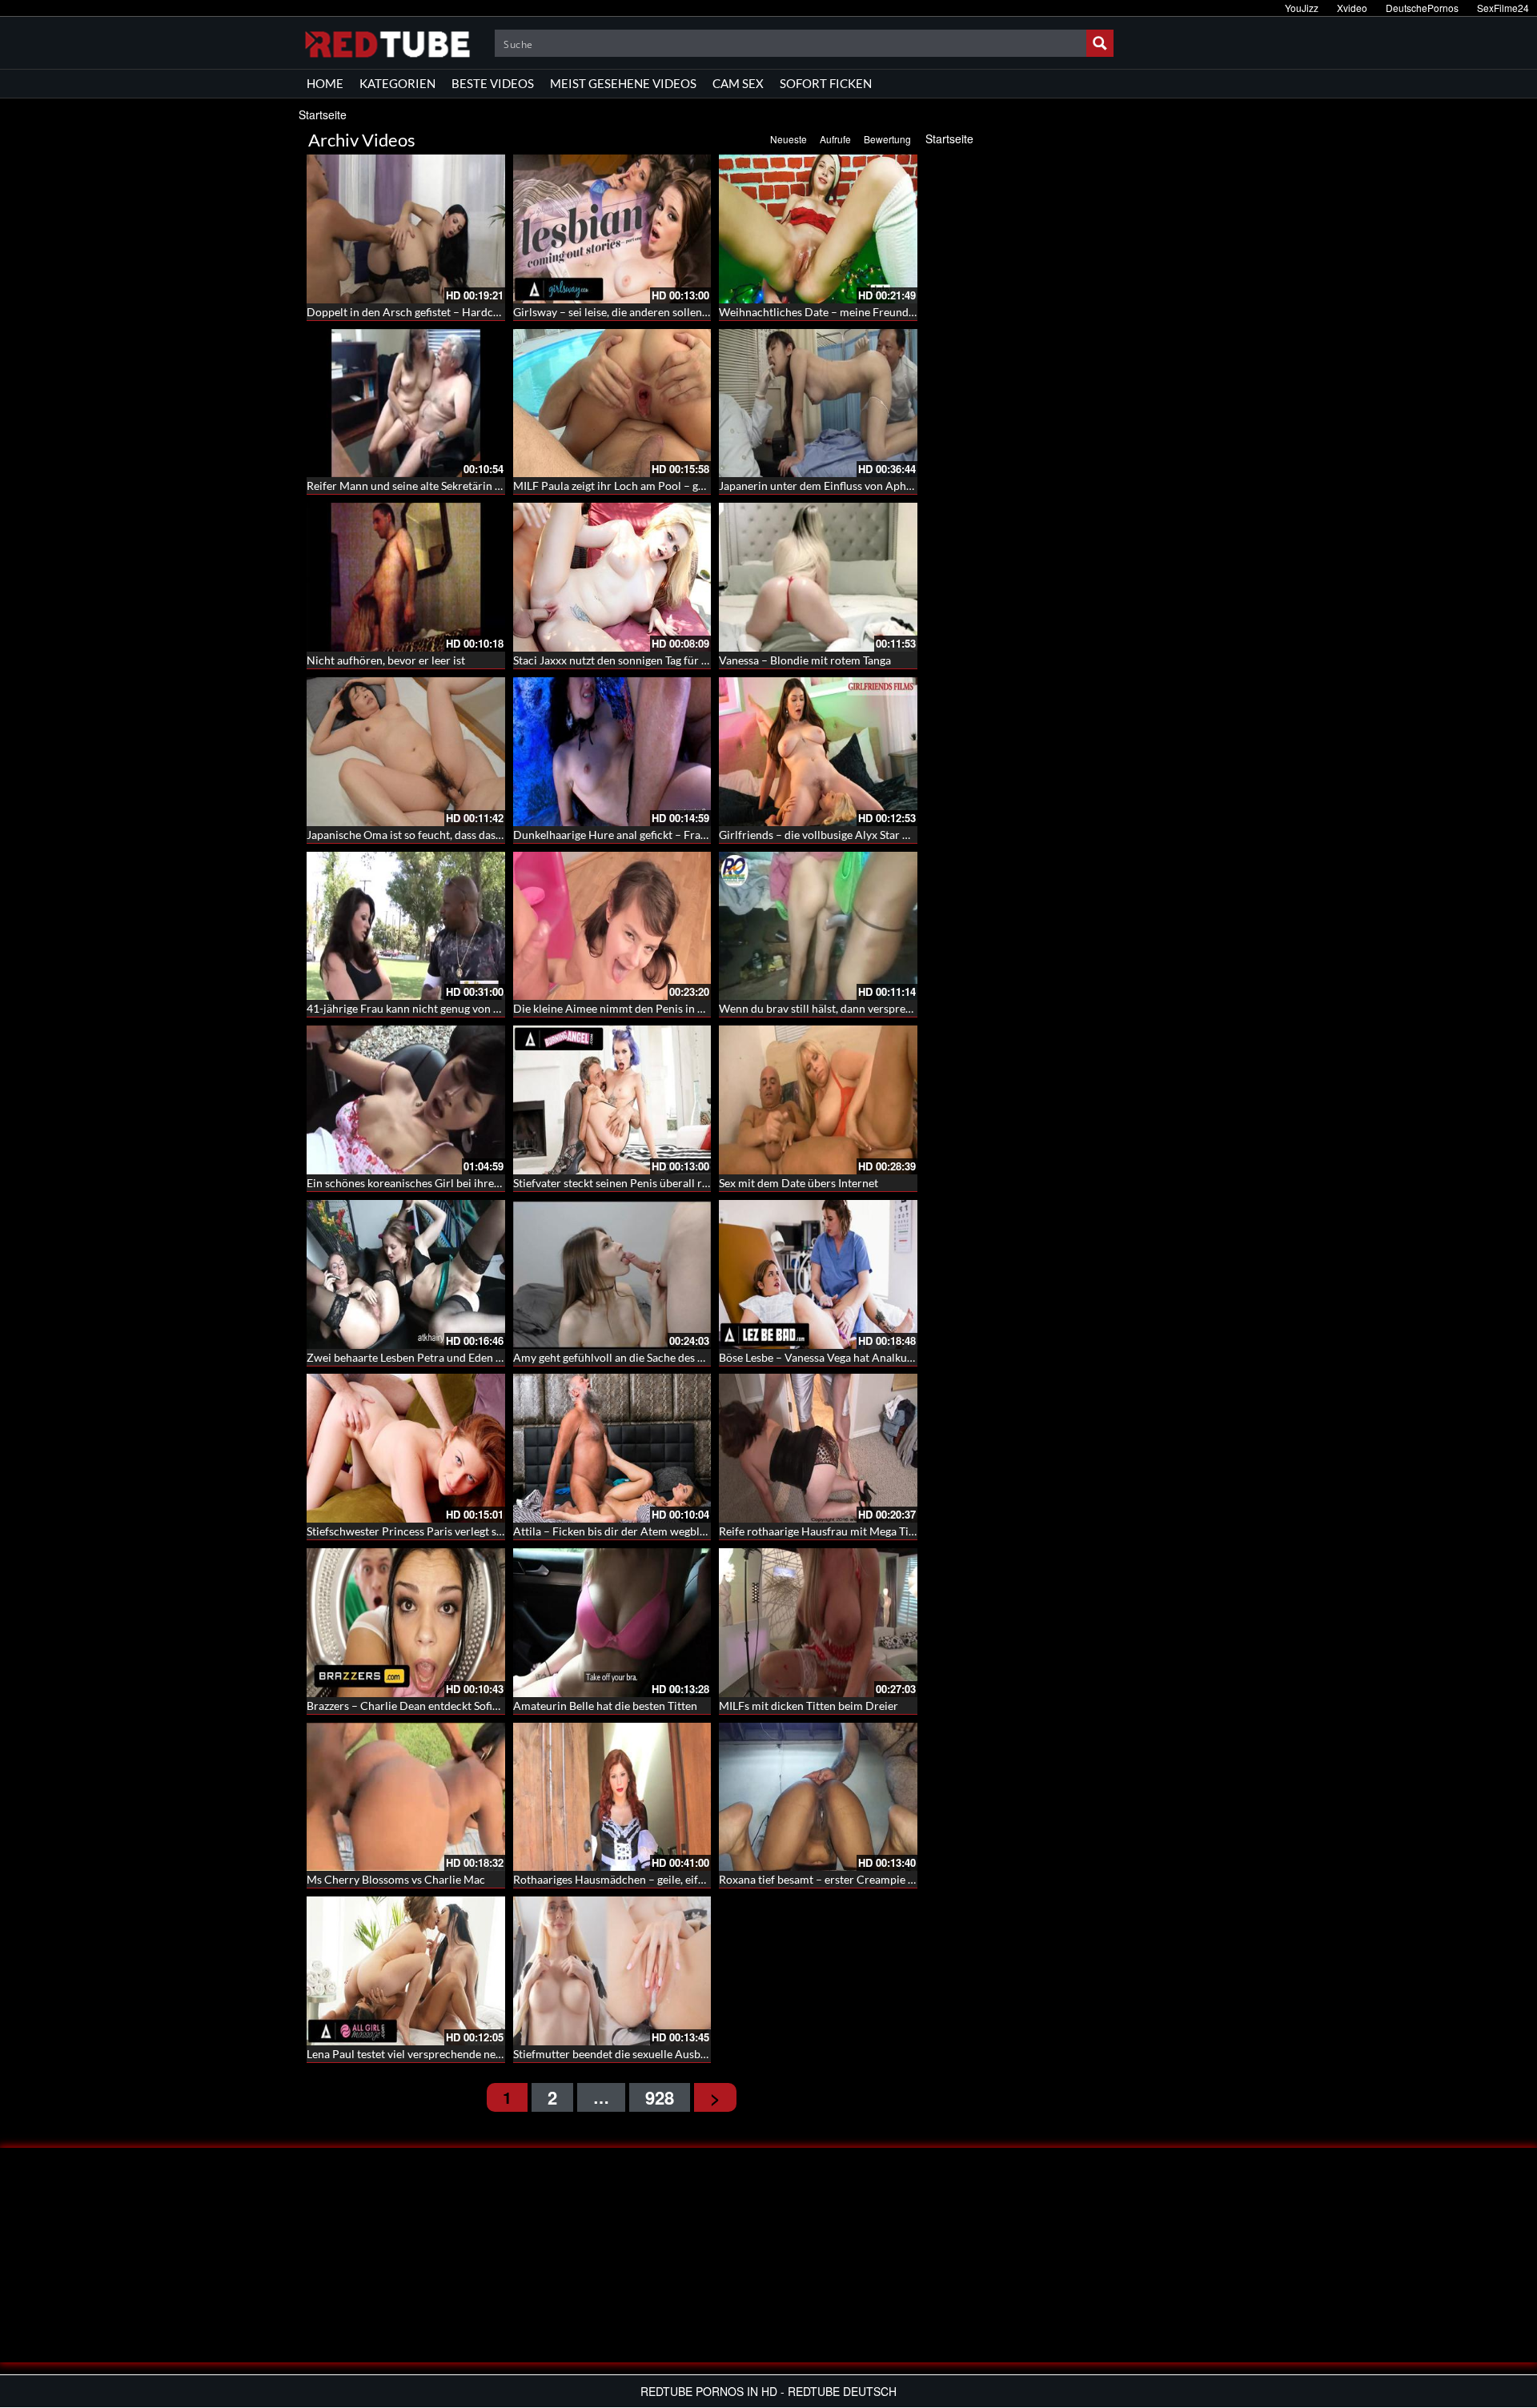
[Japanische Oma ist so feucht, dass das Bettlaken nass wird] (406, 752)
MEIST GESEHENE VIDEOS (623, 83)
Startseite (323, 114)
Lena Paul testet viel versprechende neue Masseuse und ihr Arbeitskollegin (491, 2054)
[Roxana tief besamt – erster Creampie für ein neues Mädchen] (818, 1797)
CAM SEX (738, 83)
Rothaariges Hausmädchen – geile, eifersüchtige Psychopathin (667, 1879)
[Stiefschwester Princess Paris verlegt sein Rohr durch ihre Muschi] (406, 1448)
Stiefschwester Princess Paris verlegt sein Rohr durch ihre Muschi (470, 1531)
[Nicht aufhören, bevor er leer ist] (406, 577)
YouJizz (1302, 8)
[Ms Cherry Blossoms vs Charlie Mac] (406, 1797)
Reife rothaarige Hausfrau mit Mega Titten (824, 1531)
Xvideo (1352, 8)
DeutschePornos (1422, 8)
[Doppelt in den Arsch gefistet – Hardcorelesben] (406, 229)
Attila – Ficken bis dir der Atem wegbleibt (616, 1531)
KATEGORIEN (397, 83)
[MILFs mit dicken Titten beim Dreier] (818, 1623)
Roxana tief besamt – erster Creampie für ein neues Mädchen (870, 1879)
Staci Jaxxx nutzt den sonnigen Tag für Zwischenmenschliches (665, 660)
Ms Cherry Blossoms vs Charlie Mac (396, 1879)
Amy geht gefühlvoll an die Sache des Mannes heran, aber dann (668, 1357)
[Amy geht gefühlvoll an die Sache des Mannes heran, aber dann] (612, 1274)
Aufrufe (835, 139)
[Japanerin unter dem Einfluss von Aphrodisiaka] (818, 403)
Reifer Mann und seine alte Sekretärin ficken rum (427, 486)
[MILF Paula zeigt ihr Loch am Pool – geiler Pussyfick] (612, 403)
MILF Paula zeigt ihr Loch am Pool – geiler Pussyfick (641, 486)
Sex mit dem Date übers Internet (799, 1183)
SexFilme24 (1503, 8)
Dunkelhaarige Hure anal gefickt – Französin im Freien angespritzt (676, 835)
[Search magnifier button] (1100, 43)
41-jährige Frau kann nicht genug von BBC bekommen (440, 1008)
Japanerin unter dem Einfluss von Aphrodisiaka (835, 486)
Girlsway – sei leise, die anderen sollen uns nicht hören (648, 312)
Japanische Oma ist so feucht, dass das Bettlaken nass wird (451, 835)
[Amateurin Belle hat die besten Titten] (612, 1623)
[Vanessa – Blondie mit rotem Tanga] (818, 577)
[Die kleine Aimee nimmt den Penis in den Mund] (612, 926)
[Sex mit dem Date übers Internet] (818, 1100)
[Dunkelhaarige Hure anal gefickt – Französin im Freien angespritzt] (612, 752)
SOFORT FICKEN (826, 83)
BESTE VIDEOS (493, 83)
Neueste (789, 139)
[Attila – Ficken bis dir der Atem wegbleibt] (612, 1448)
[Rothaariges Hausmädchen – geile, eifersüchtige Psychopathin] (612, 1797)
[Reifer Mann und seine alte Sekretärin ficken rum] (406, 403)
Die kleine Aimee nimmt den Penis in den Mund (630, 1008)
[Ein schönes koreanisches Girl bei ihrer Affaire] (406, 1100)
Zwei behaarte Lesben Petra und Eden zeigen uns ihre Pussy (453, 1357)
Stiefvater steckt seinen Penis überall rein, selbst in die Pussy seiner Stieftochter (710, 1183)
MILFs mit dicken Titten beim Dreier (809, 1706)
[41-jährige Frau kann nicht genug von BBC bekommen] (406, 926)
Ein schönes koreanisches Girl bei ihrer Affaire (421, 1183)
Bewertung (887, 139)
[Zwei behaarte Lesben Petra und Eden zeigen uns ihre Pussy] (406, 1274)
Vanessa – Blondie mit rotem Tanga (805, 660)
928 (660, 2097)
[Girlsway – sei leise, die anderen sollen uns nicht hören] (612, 229)
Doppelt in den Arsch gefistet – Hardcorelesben (424, 312)
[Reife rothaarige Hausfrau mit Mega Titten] (818, 1448)
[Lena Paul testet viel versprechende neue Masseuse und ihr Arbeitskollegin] (406, 1971)
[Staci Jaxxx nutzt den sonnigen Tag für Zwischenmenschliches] (612, 577)
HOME (325, 83)
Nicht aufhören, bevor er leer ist (386, 660)
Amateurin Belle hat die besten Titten (605, 1706)
